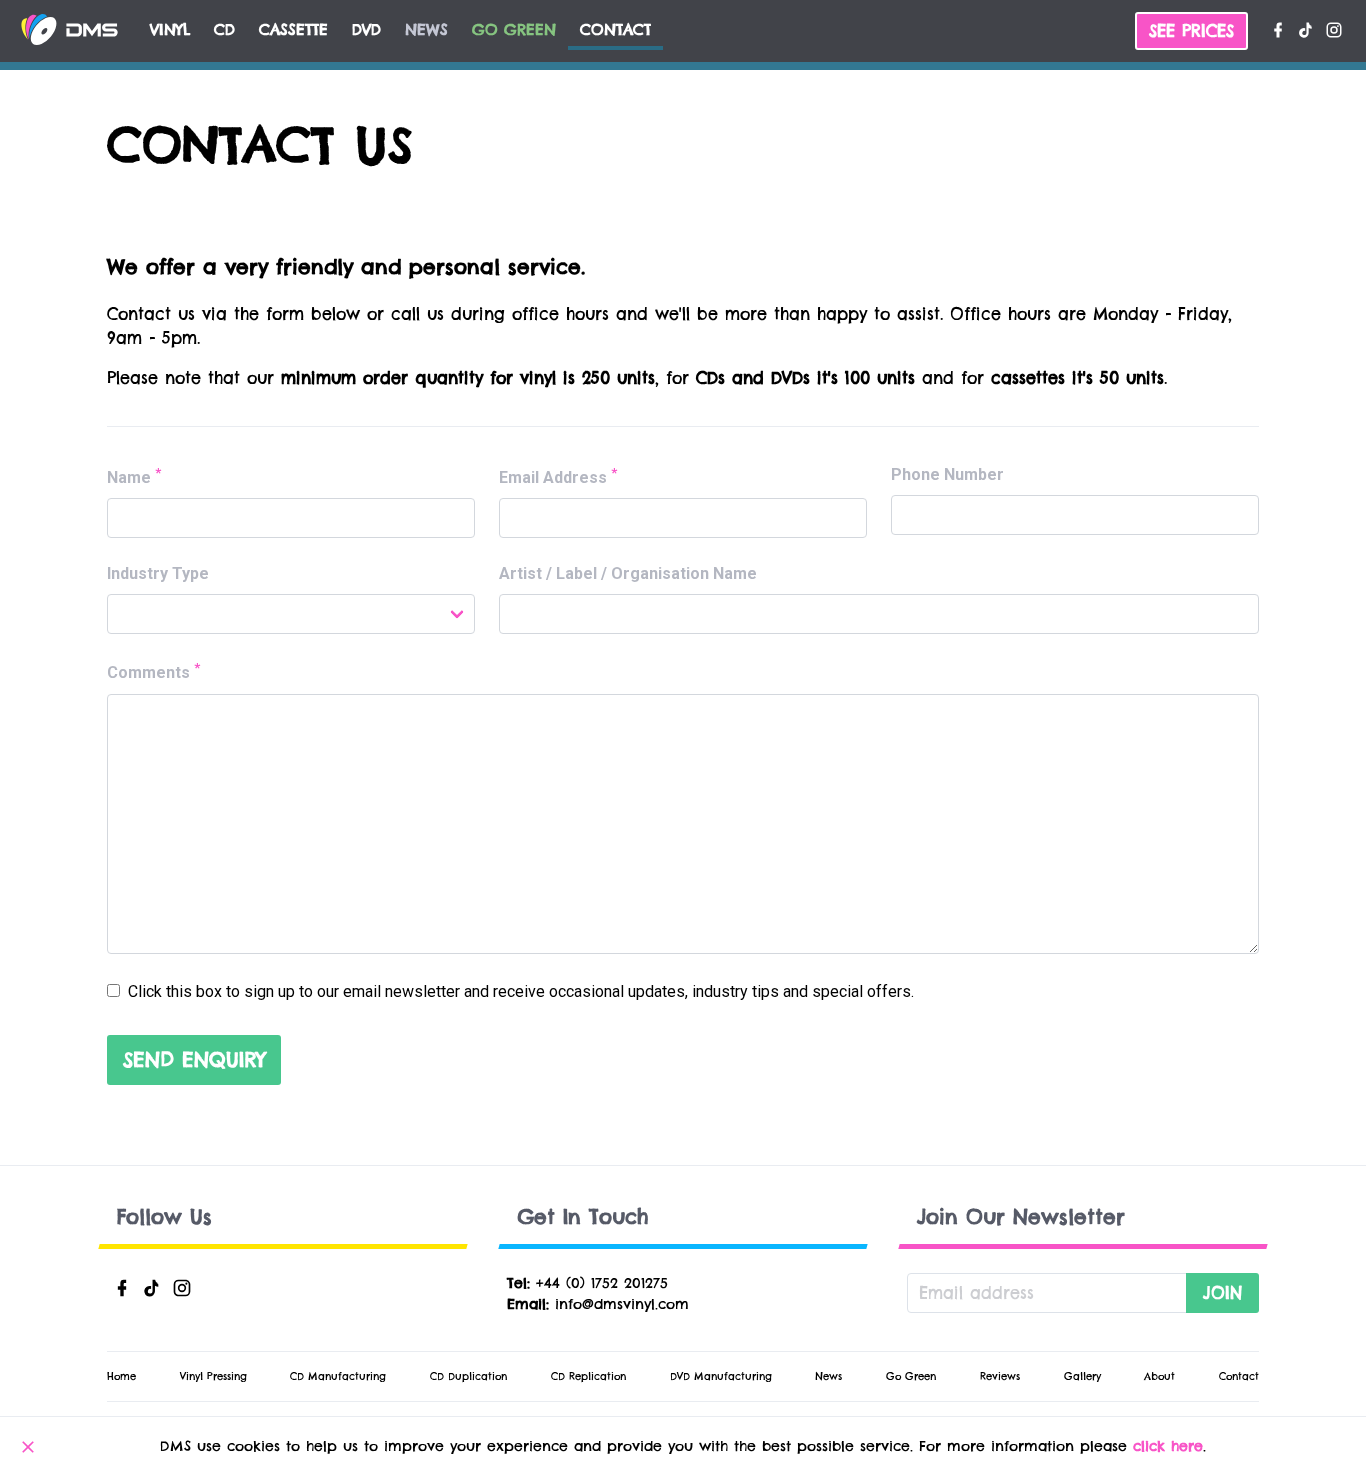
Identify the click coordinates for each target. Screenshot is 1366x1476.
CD (224, 29)
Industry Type (158, 573)
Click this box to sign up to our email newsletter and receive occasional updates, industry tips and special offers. (519, 991)
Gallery (1082, 1376)
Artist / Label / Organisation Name (628, 573)
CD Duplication (468, 1376)
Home (121, 1376)
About (1159, 1376)
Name (134, 476)
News (426, 29)
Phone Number (947, 474)
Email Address (558, 476)
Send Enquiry (194, 1059)
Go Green (514, 29)
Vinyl (170, 29)
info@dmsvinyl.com (622, 1304)
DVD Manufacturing (721, 1376)
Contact (615, 29)
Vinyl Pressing (213, 1376)
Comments (153, 671)
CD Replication (588, 1376)
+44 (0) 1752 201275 (602, 1283)
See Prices (1191, 31)
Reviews (1000, 1376)
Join (1222, 1293)
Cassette (293, 29)
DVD (366, 29)
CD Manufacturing (338, 1376)
